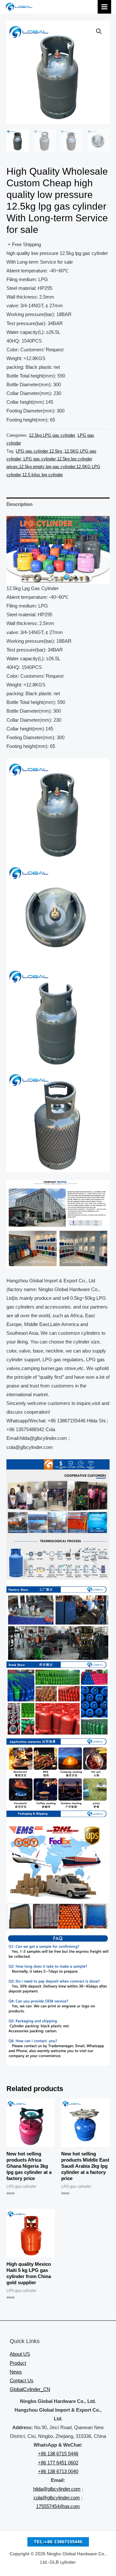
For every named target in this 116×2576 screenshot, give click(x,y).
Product (18, 2363)
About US (20, 2354)
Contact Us (22, 2381)
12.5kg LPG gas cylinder (52, 435)
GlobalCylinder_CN (30, 2389)
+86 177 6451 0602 (58, 2463)
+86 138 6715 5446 (58, 2454)
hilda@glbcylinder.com (57, 2489)
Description (19, 504)
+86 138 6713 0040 (58, 2472)
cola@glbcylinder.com (57, 2498)
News (16, 2372)
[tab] (58, 504)
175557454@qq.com (58, 2506)
